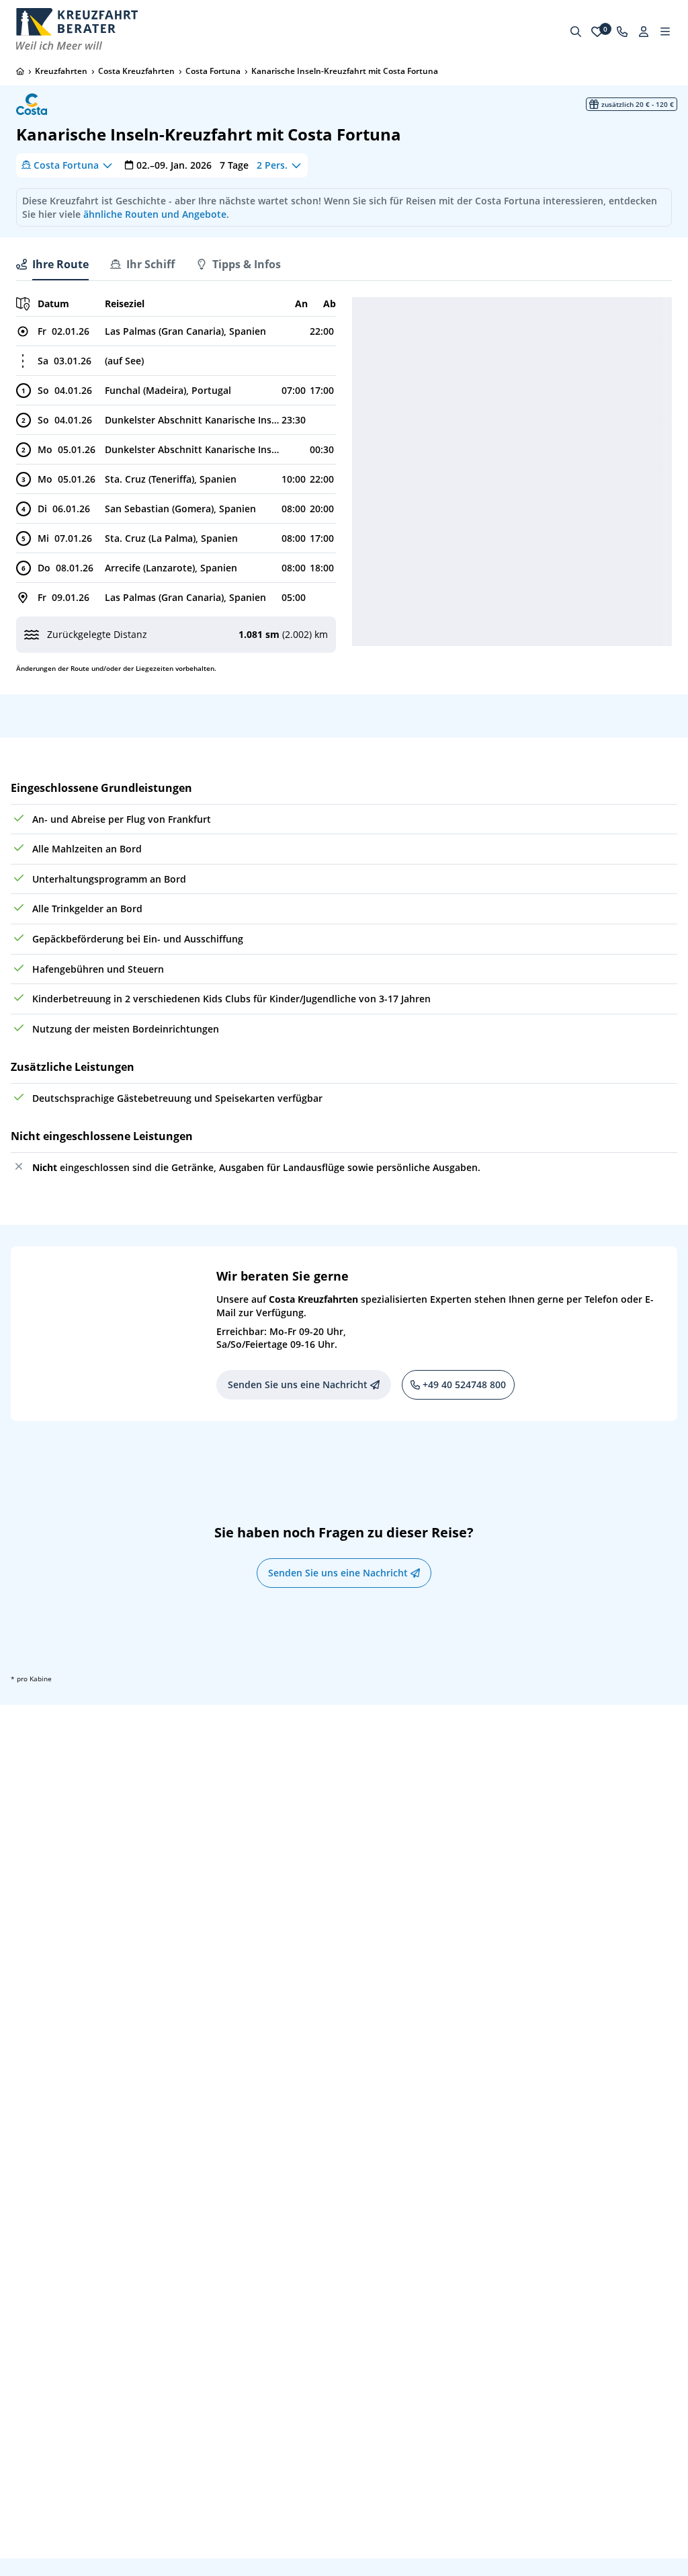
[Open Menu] (665, 32)
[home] (20, 71)
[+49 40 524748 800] (622, 32)
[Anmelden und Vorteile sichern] (644, 32)
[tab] (52, 264)
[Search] (576, 32)
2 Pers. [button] (272, 165)
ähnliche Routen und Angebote (155, 214)
